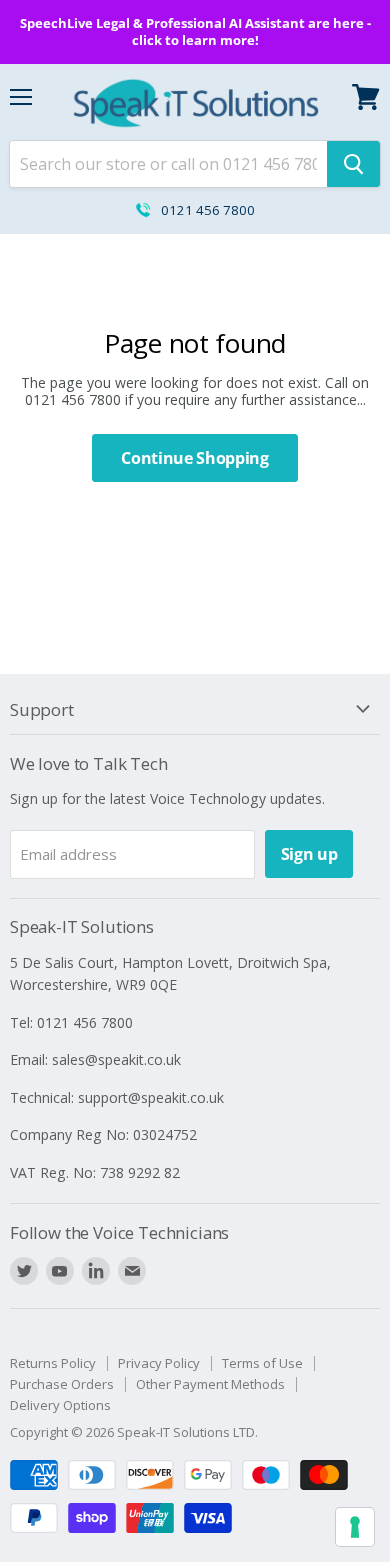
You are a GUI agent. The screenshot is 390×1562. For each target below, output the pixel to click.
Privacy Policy (159, 1363)
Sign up (309, 854)
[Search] (353, 164)
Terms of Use (262, 1363)
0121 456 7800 (208, 210)
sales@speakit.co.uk (116, 1059)
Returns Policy (53, 1363)
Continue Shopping (195, 458)
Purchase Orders (62, 1384)
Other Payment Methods (210, 1384)
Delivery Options (60, 1405)
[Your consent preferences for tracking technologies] (355, 1527)
